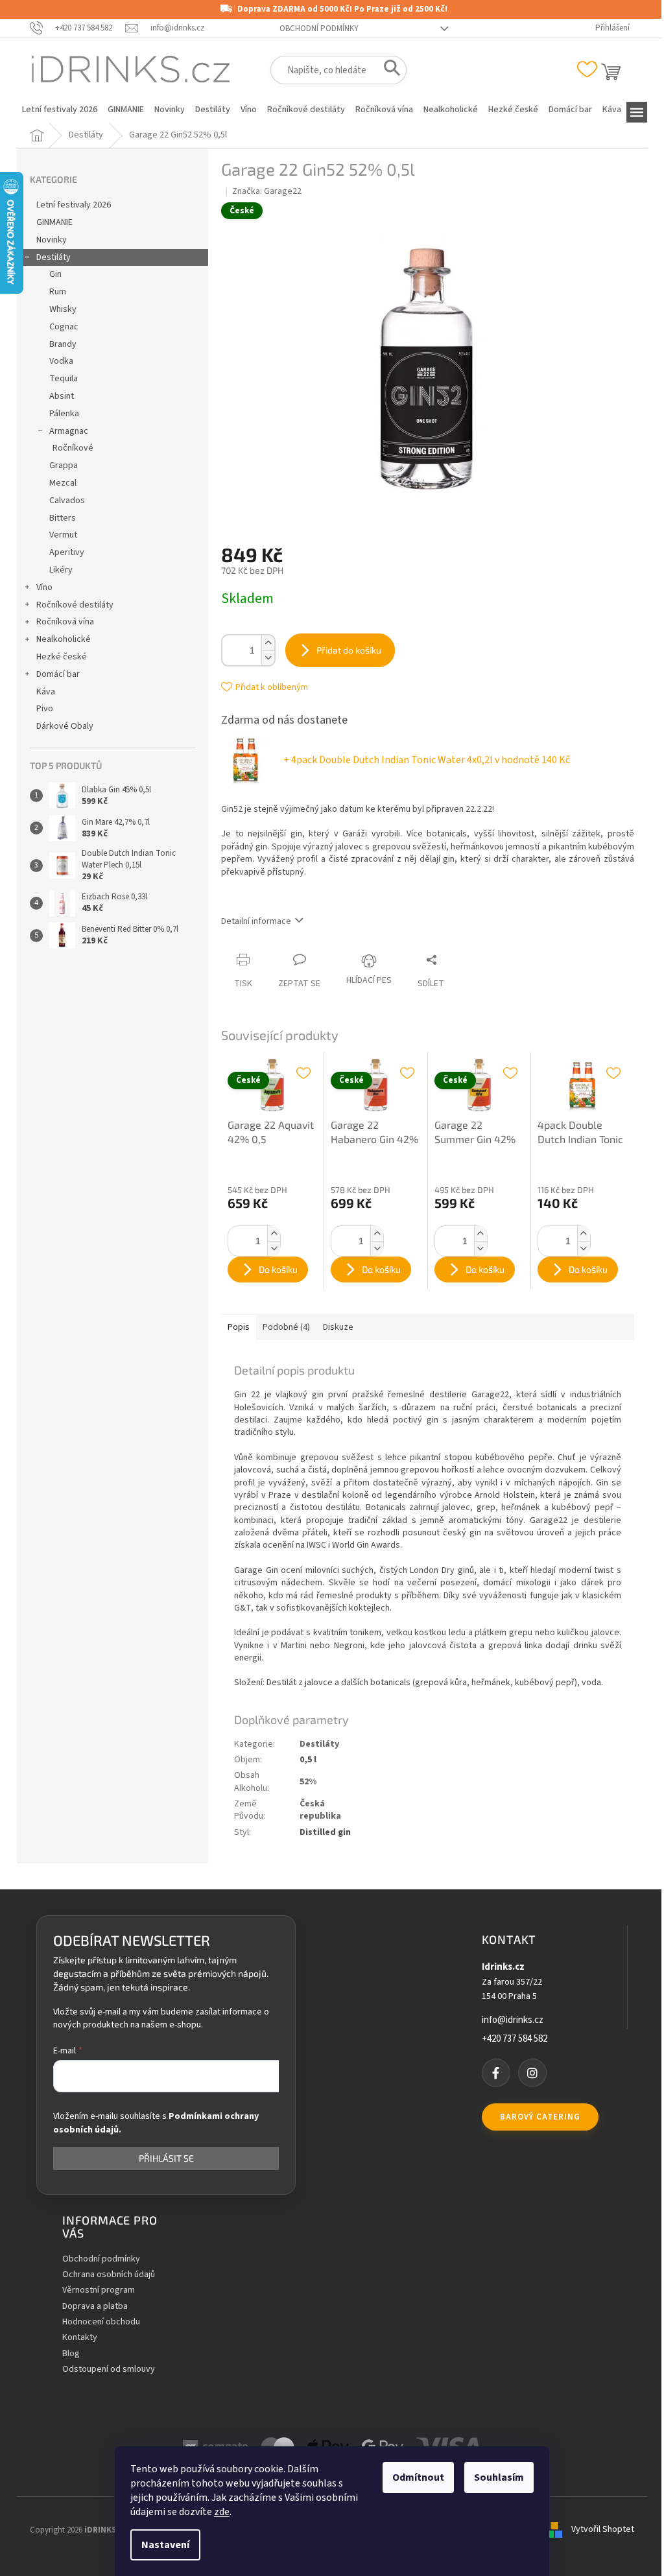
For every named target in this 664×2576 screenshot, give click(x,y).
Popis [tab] (239, 1327)
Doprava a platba (95, 2307)
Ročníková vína (65, 622)
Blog (71, 2354)
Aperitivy (67, 552)
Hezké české (62, 657)
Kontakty (80, 2338)
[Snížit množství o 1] (268, 658)
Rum (58, 292)
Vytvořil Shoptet (603, 2530)
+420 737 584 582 (515, 2039)
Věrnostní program (99, 2290)
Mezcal (63, 483)
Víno (44, 587)
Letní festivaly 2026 (74, 205)
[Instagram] (532, 2073)
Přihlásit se (166, 2158)
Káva (46, 692)
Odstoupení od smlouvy (109, 2369)
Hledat (388, 71)
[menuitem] (60, 110)
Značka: (267, 191)
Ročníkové (73, 448)
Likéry (61, 570)
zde (222, 2512)
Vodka (61, 361)
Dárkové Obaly (65, 726)
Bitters (63, 518)
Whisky (63, 309)
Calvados (67, 501)
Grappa (64, 466)
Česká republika (320, 1810)
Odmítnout (418, 2477)
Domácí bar (58, 674)
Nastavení (165, 2545)
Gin (55, 274)
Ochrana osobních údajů (109, 2275)
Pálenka (64, 414)
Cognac (64, 327)
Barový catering (540, 2117)
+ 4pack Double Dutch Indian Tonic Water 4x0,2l (427, 760)
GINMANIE (54, 222)
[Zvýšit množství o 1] (268, 643)
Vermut (63, 535)
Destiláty (53, 257)
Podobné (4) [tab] (286, 1327)
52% (308, 1782)
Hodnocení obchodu (101, 2322)
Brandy (63, 344)
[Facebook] (496, 2073)
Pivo (45, 709)
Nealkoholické (64, 639)
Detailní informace (256, 921)
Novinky (52, 240)
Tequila (64, 379)
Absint (62, 396)
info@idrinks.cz (513, 2020)
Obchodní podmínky (319, 29)
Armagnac (69, 431)
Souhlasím (499, 2477)
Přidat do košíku (349, 650)
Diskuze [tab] (338, 1327)
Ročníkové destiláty (75, 605)
